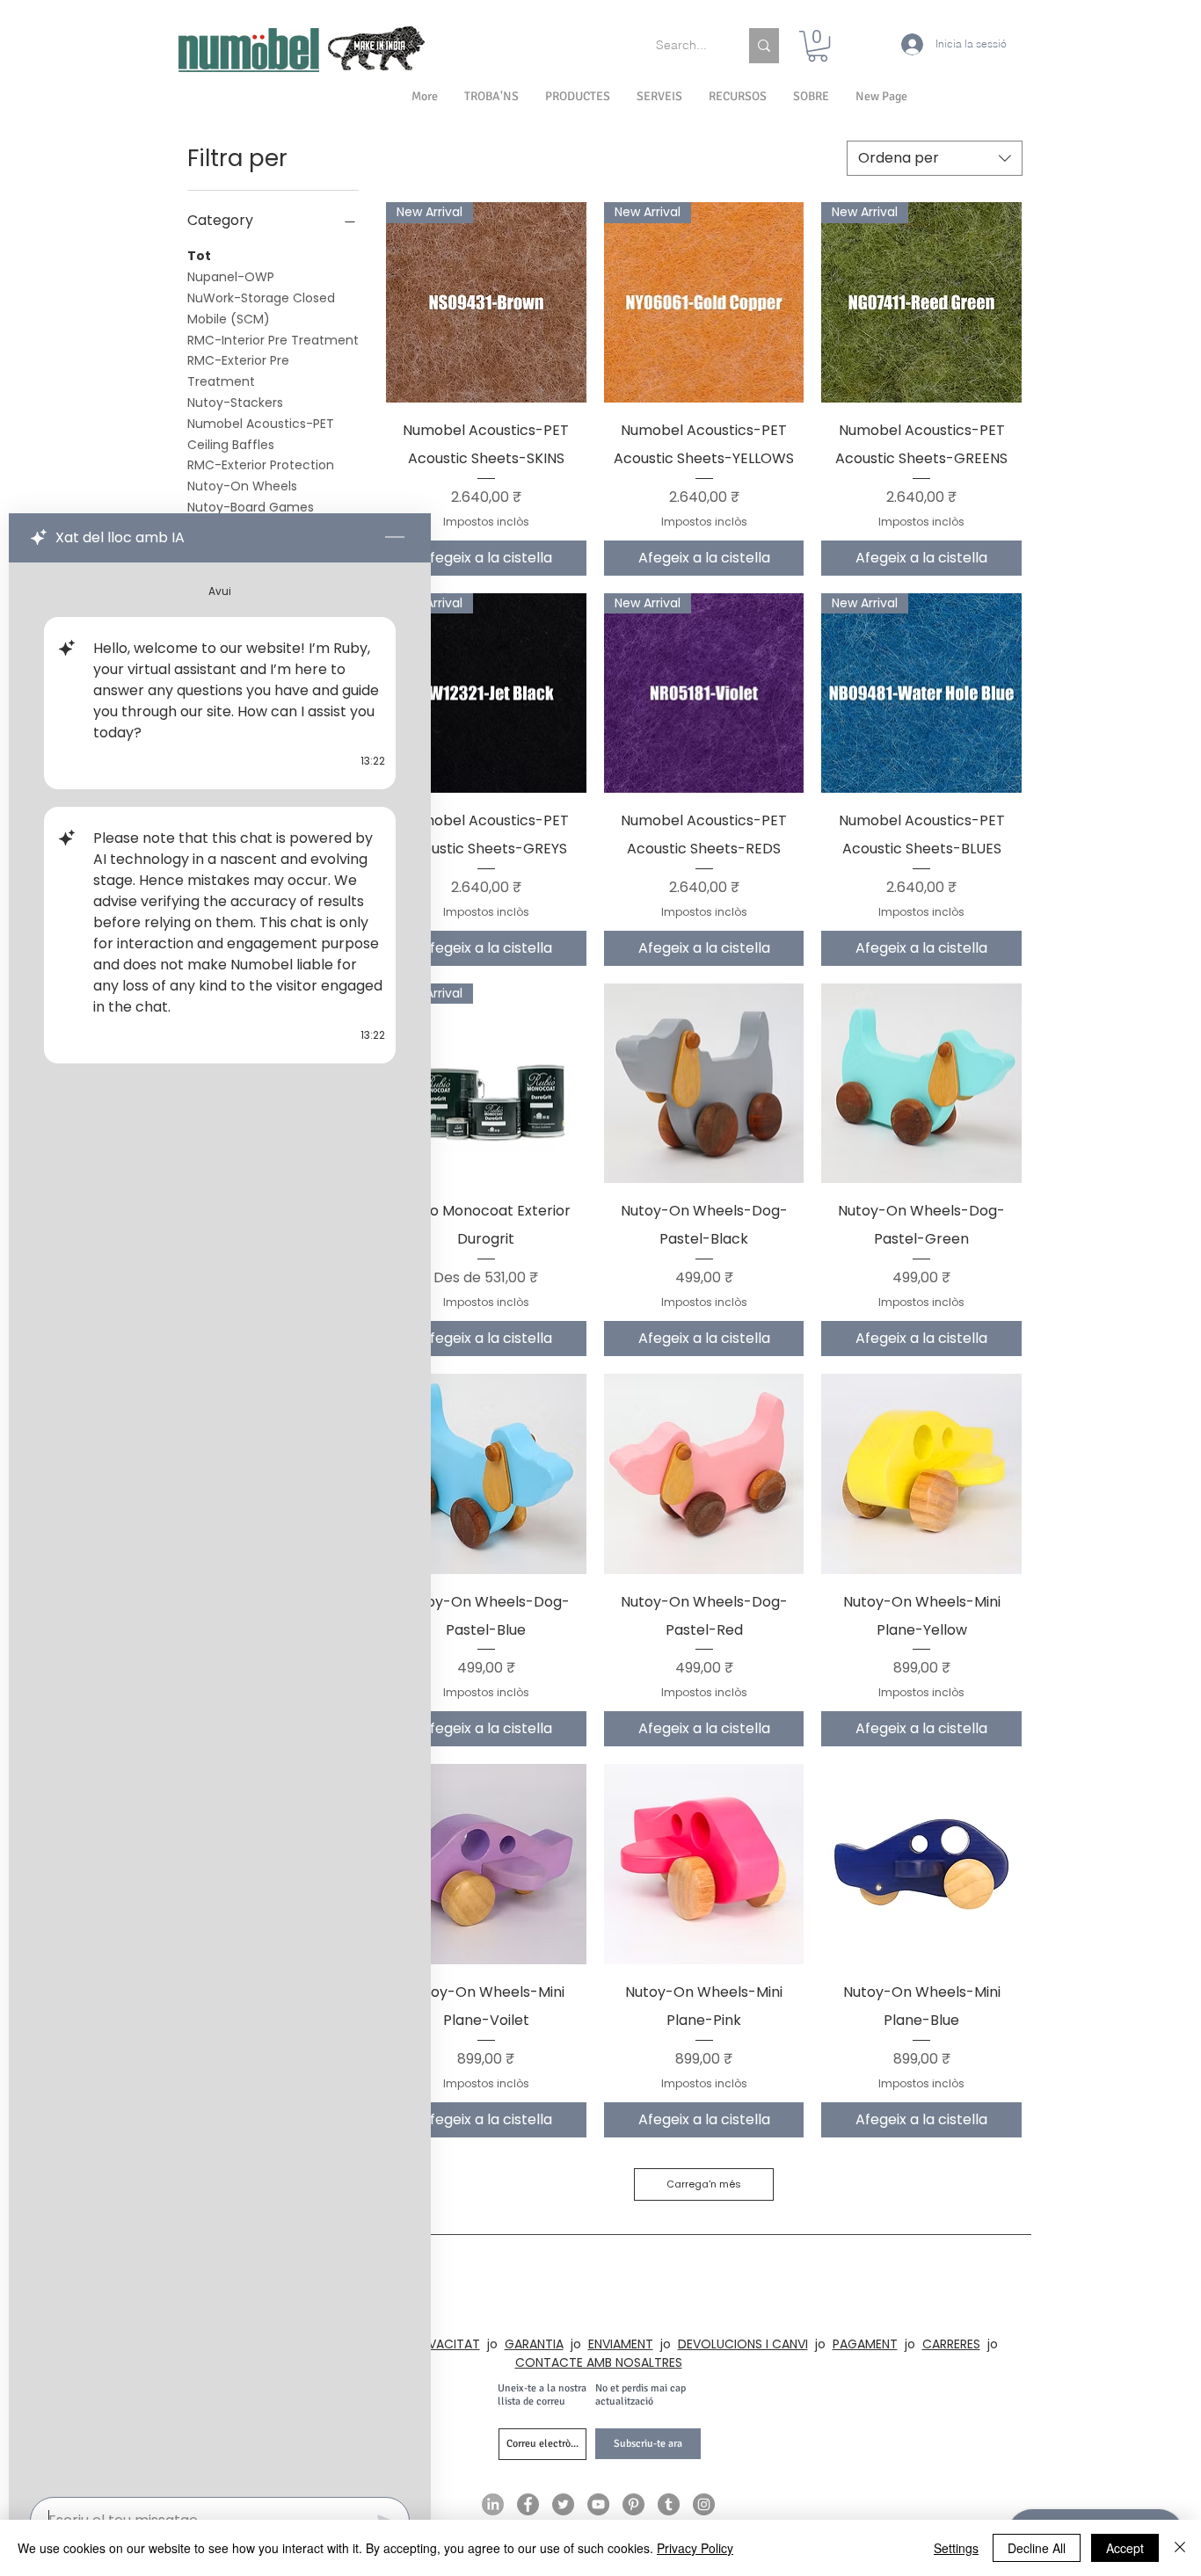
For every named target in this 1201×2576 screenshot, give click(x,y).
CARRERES (951, 2344)
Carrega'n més (704, 2184)
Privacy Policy (695, 2548)
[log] (220, 1524)
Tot (199, 256)
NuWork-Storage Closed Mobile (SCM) (261, 308)
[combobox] (935, 158)
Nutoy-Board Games (251, 507)
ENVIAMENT (621, 2344)
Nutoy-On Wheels (242, 486)
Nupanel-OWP (231, 277)
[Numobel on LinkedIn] (493, 2504)
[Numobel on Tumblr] (669, 2504)
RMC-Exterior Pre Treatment (238, 371)
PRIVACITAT (446, 2344)
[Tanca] (1180, 2548)
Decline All (1037, 2548)
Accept (1125, 2548)
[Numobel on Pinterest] (633, 2504)
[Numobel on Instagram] (704, 2504)
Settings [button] (956, 2548)
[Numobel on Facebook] (528, 2504)
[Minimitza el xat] (395, 538)
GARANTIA (534, 2344)
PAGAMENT (865, 2344)
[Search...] (764, 46)
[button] (811, 97)
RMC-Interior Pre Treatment (273, 340)
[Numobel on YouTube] (598, 2504)
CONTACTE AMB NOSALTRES (599, 2362)
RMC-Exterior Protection (261, 465)
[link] (818, 46)
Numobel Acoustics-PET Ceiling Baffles (261, 434)
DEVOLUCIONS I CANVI (743, 2344)
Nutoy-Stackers (235, 403)
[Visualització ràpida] (704, 1084)
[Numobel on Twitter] (563, 2504)
